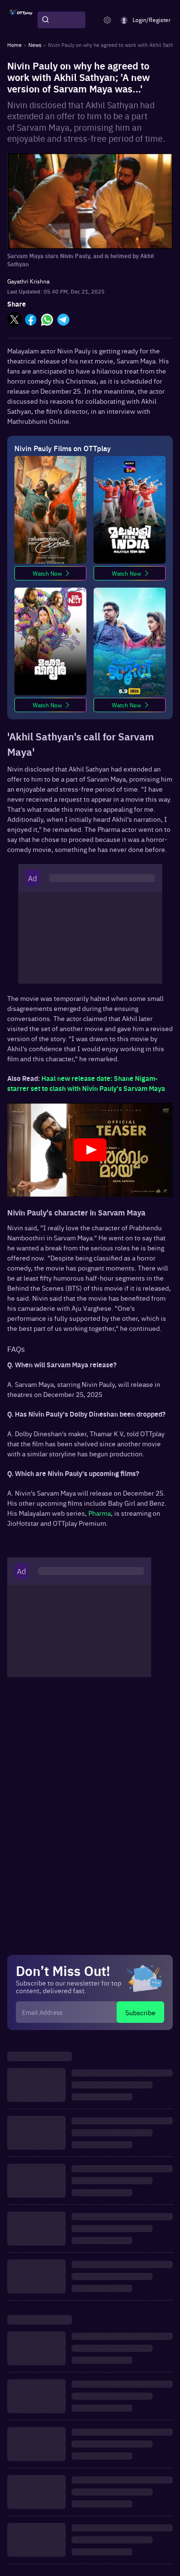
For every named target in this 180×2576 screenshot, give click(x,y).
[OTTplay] (21, 20)
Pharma (100, 1513)
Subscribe (140, 2012)
